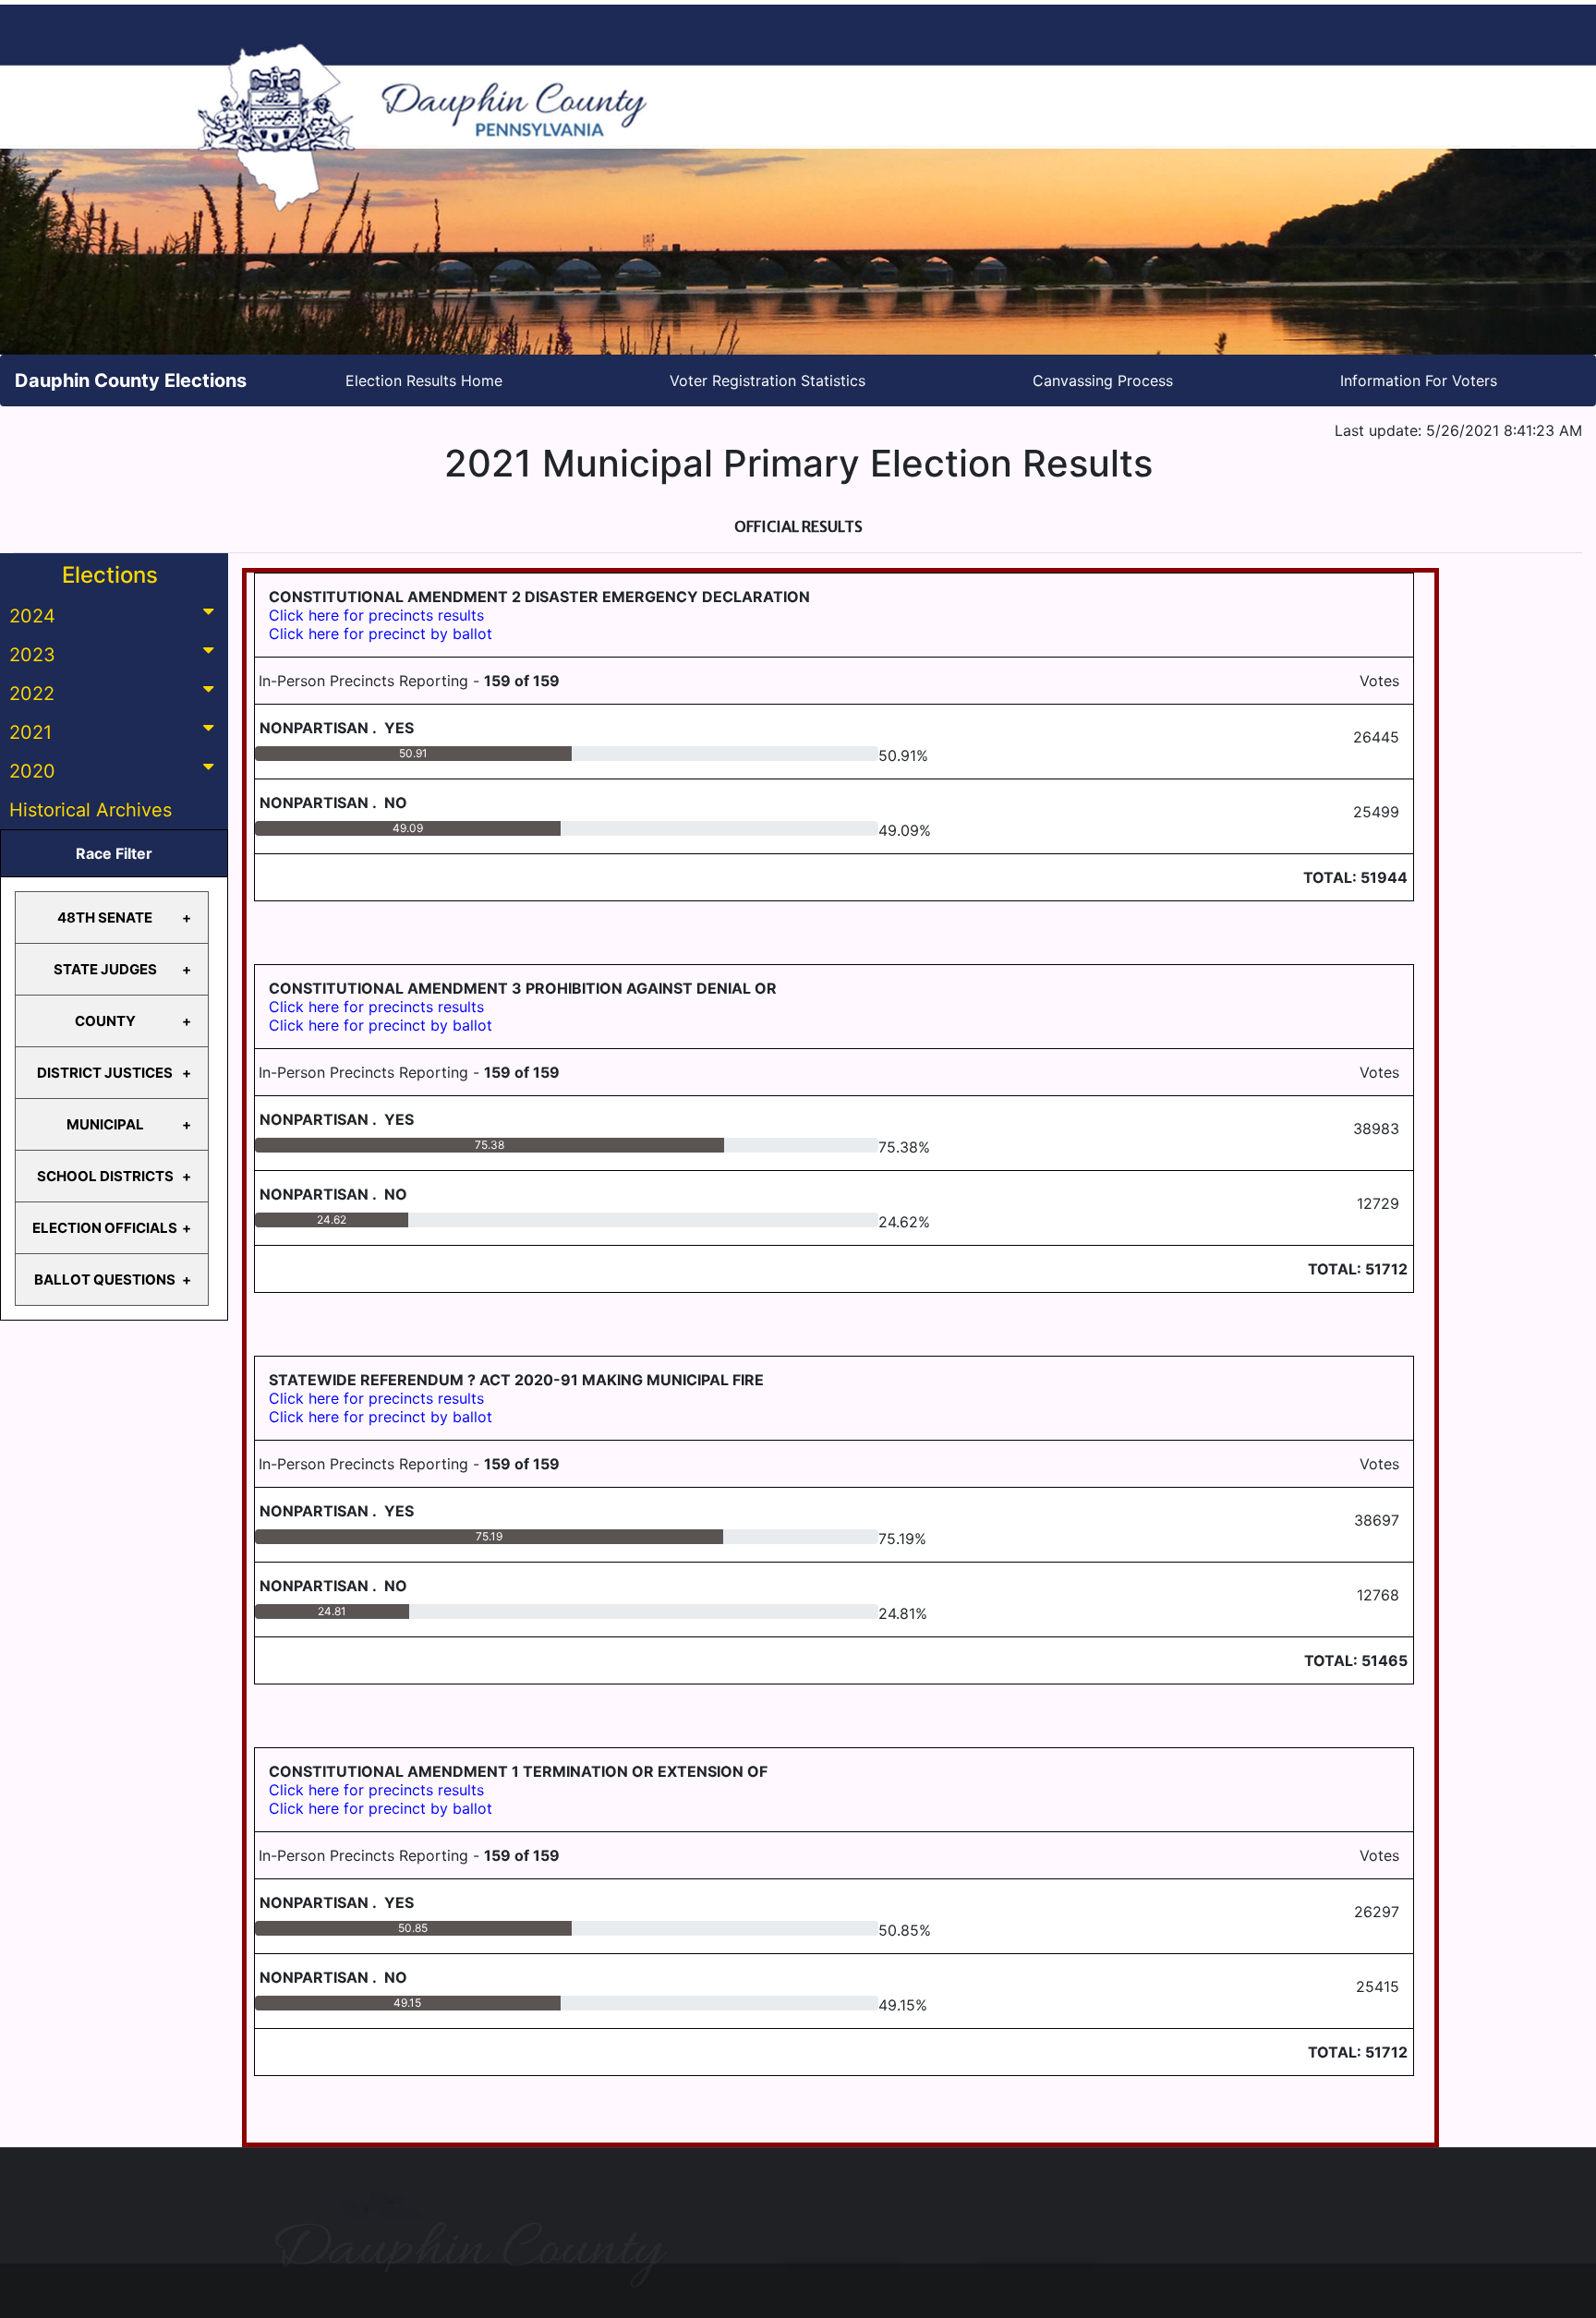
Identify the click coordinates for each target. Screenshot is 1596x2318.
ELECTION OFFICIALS (105, 1228)
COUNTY (105, 1021)
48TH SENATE (105, 918)
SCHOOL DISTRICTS (105, 1176)
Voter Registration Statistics (768, 380)
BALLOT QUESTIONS (105, 1280)
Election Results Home (424, 380)
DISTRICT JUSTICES (105, 1073)
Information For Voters (1419, 380)
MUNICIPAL (105, 1124)
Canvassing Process (1103, 380)
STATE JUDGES (105, 969)
